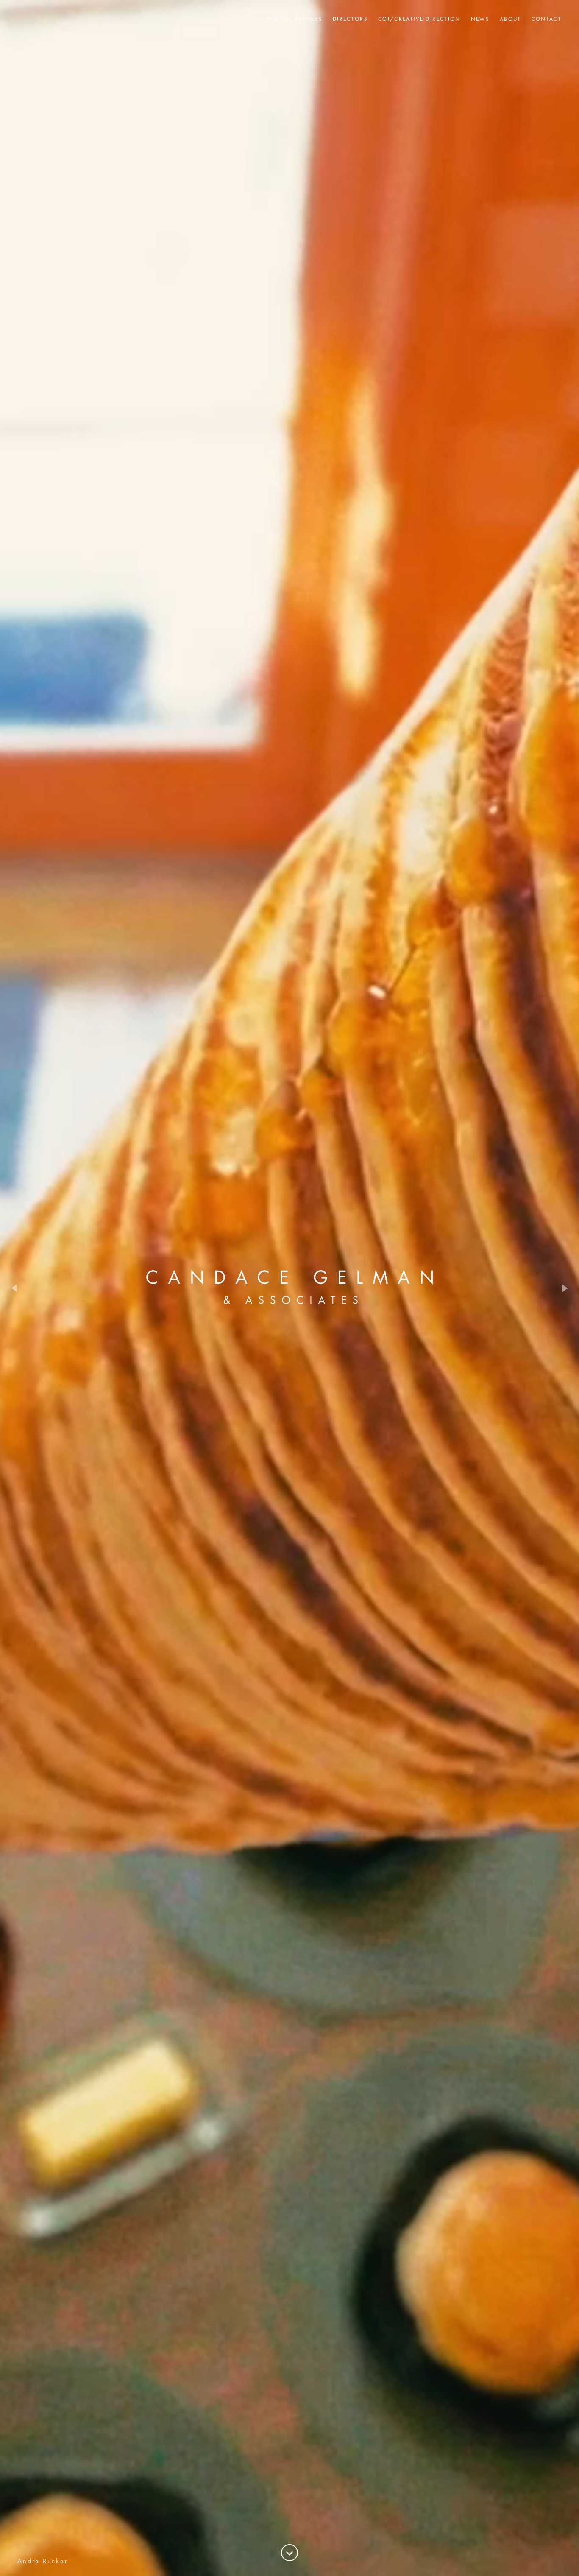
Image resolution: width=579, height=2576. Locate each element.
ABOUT (511, 19)
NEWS (480, 19)
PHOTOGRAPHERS (295, 19)
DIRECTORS (350, 19)
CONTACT (547, 19)
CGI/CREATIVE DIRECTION (419, 19)
